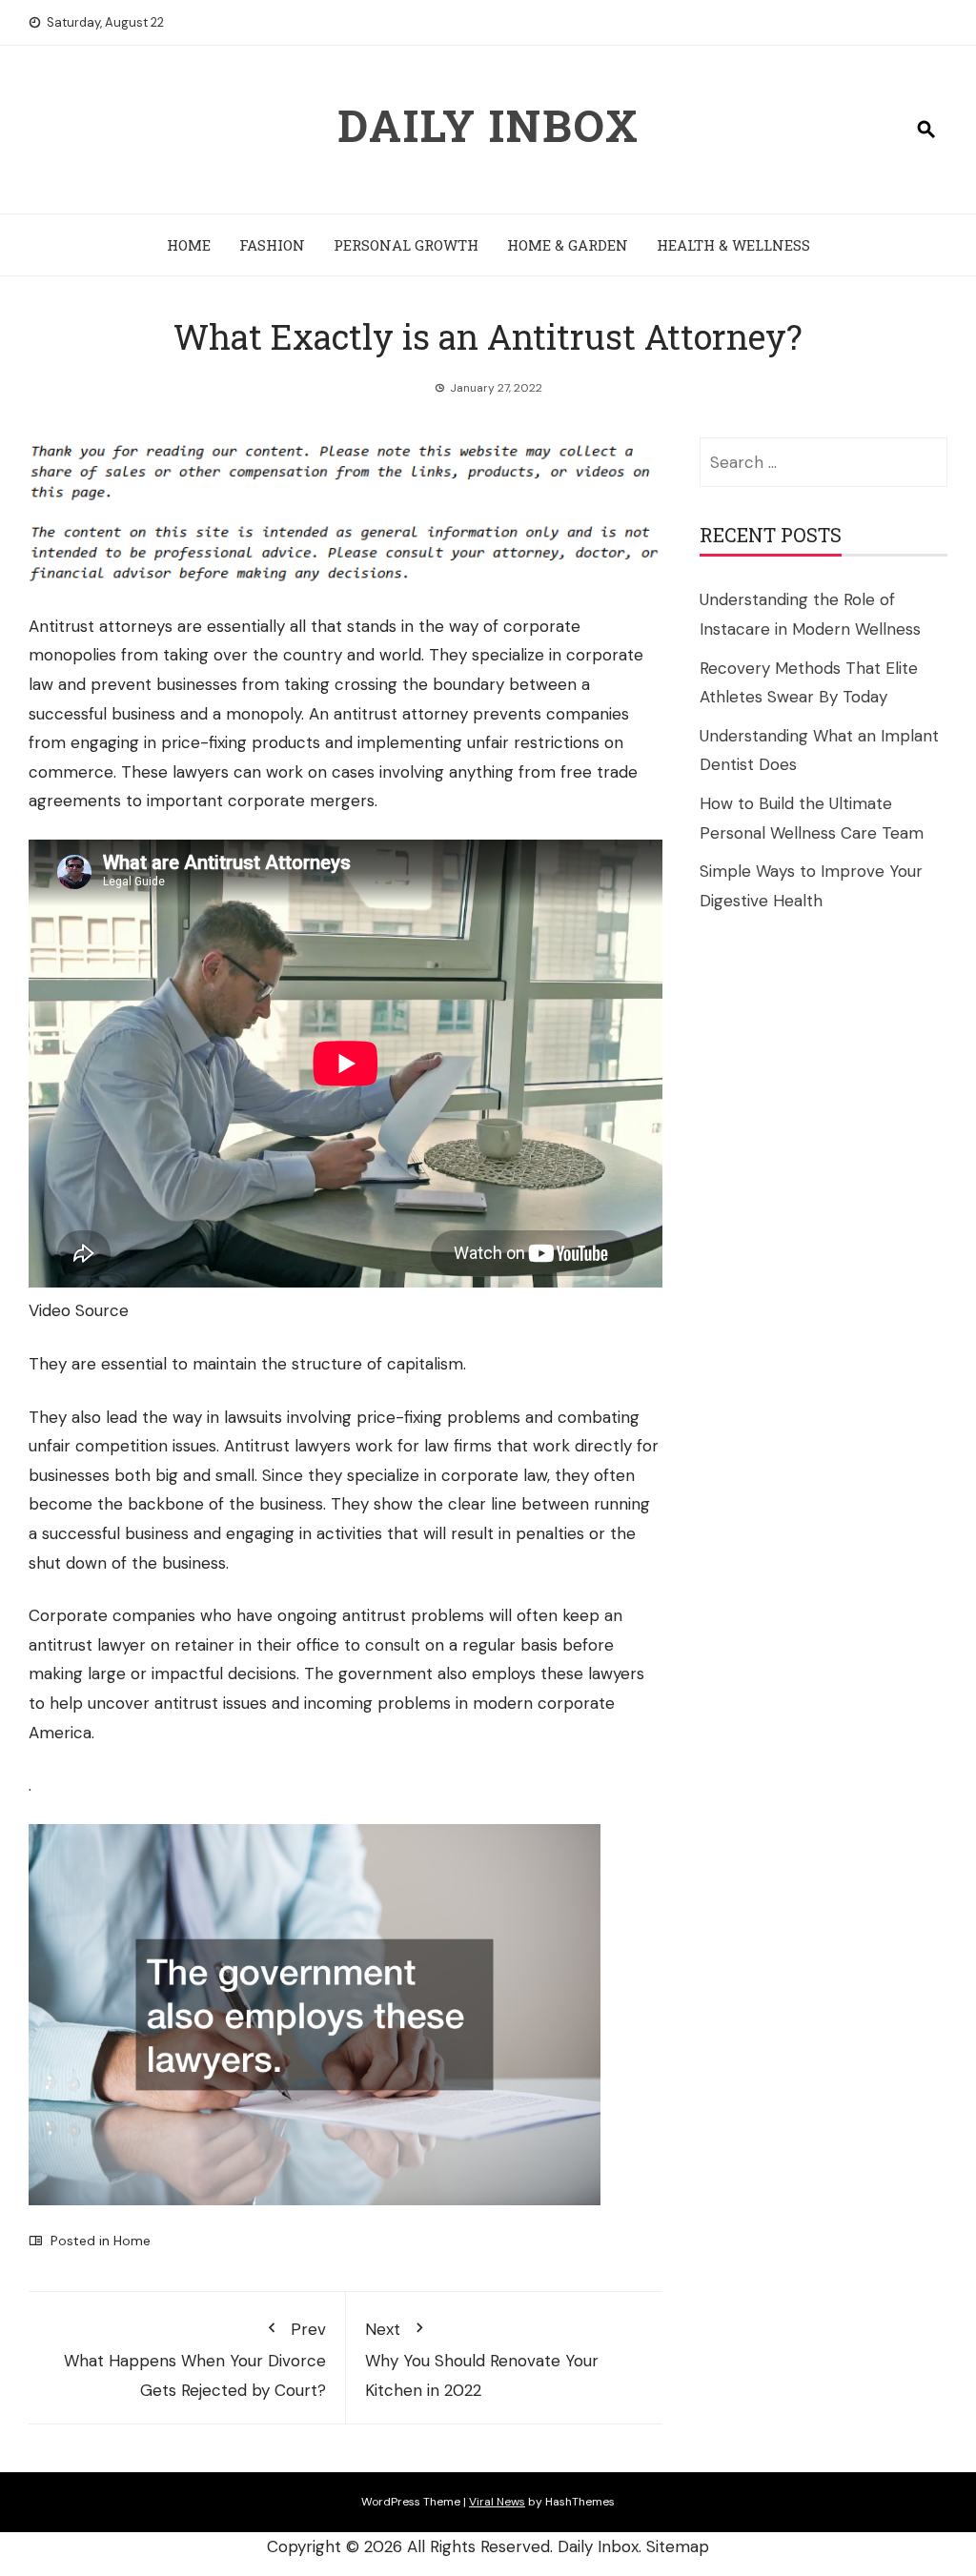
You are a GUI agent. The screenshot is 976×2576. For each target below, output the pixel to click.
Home (189, 245)
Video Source (79, 1310)
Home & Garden (568, 245)
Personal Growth (406, 245)
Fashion (272, 245)
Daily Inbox (488, 125)
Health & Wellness (733, 245)
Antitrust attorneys (101, 626)
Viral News (497, 2502)
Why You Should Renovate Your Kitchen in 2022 (482, 2359)
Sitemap (678, 2546)
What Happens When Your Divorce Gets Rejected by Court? (195, 2359)
